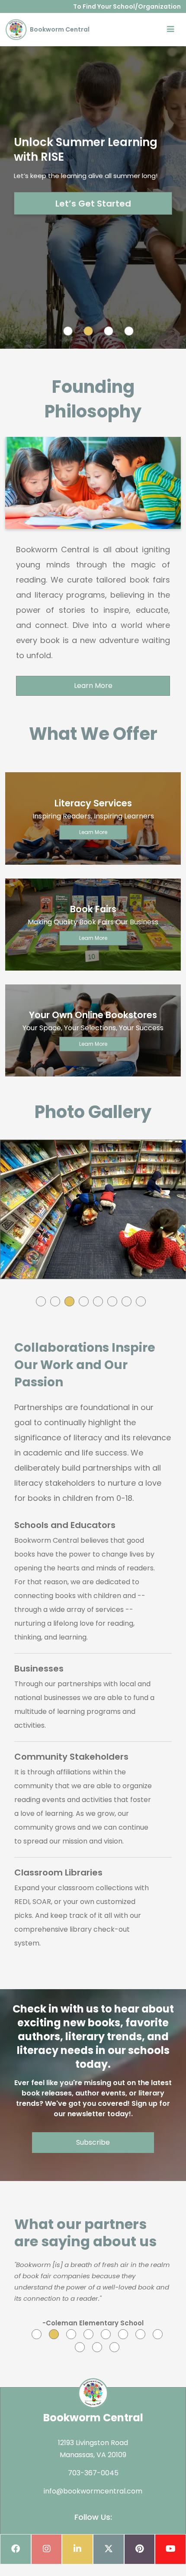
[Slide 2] (88, 331)
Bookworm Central (59, 29)
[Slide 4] (129, 331)
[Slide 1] (68, 331)
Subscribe (93, 2142)
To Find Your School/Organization (127, 6)
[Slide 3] (109, 331)
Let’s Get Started (93, 204)
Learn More (93, 686)
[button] (41, 1301)
